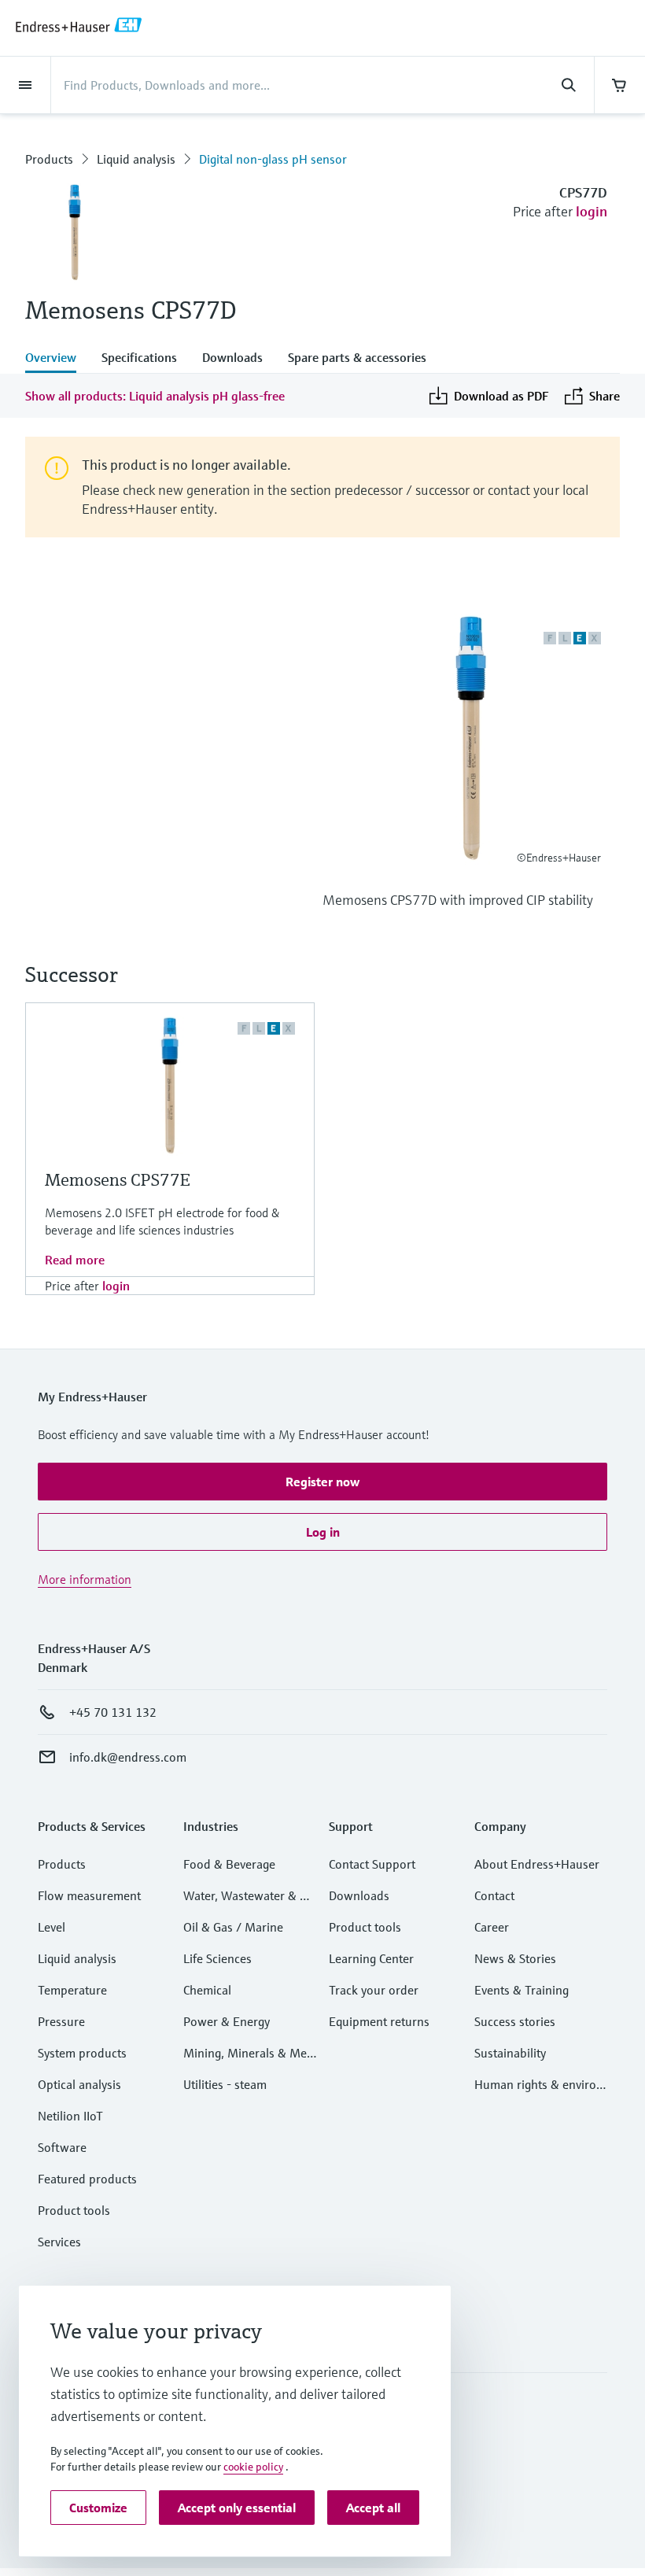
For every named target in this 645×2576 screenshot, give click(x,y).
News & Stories (515, 1958)
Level (52, 1927)
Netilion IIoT (70, 2116)
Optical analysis (79, 2084)
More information (85, 1579)
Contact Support (372, 1864)
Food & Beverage (229, 1864)
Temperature (72, 1990)
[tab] (57, 359)
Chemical (207, 1990)
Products (49, 159)
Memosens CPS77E (118, 1180)
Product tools (74, 2210)
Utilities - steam (225, 2084)
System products (82, 2053)
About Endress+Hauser (537, 1864)
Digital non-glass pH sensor (273, 159)
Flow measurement (89, 1895)
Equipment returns (379, 2021)
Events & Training (522, 1990)
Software (62, 2147)
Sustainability (510, 2053)
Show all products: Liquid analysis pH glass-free (155, 396)
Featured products (87, 2179)
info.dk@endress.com (128, 1757)
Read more (75, 1260)
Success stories (515, 2021)
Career (492, 1927)
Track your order (374, 1990)
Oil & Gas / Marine (233, 1927)
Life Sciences (217, 1958)
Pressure (61, 2021)
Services (59, 2242)
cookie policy (253, 2467)
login (592, 211)
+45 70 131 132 (113, 1712)
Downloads (359, 1895)
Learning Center (371, 1958)
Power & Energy (227, 2021)
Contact (494, 1895)
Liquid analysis (136, 159)
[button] (322, 1482)
